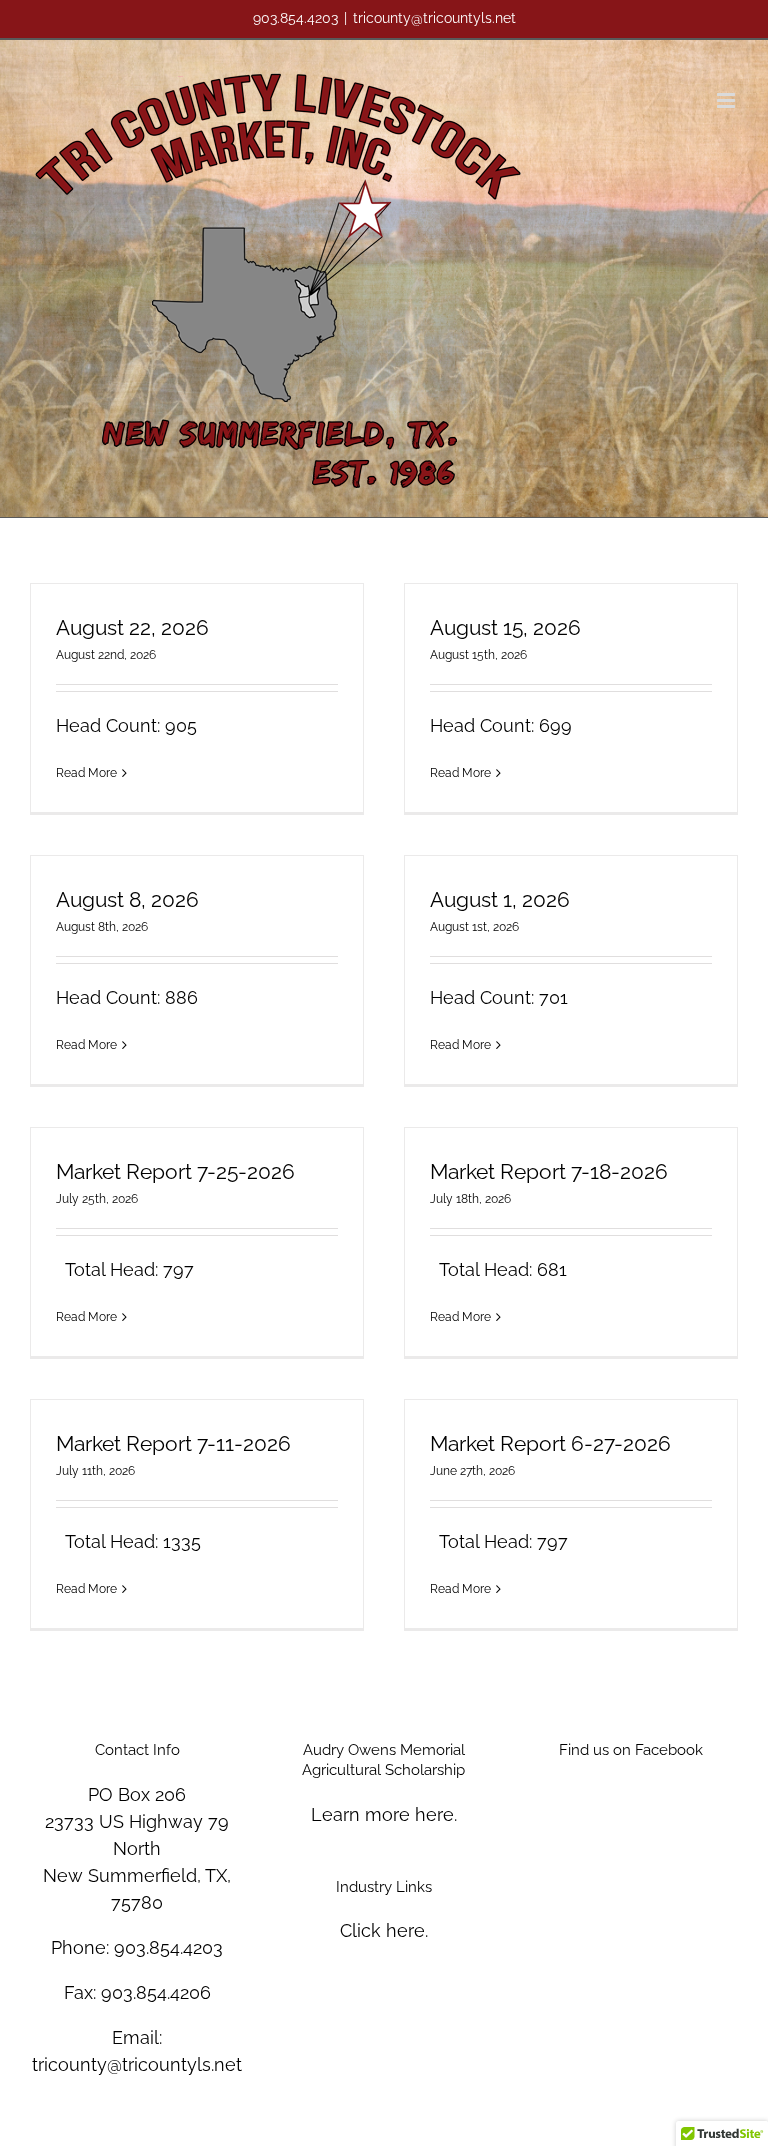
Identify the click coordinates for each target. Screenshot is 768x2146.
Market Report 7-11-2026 (173, 1443)
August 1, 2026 (500, 899)
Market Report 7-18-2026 (549, 1171)
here (434, 1814)
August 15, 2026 (505, 627)
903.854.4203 (168, 1947)
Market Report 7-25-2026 (175, 1171)
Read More (86, 773)
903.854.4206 (156, 1992)
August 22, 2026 (132, 627)
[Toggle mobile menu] (727, 100)
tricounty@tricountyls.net (434, 18)
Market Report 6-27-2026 (550, 1443)
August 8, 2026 (127, 899)
